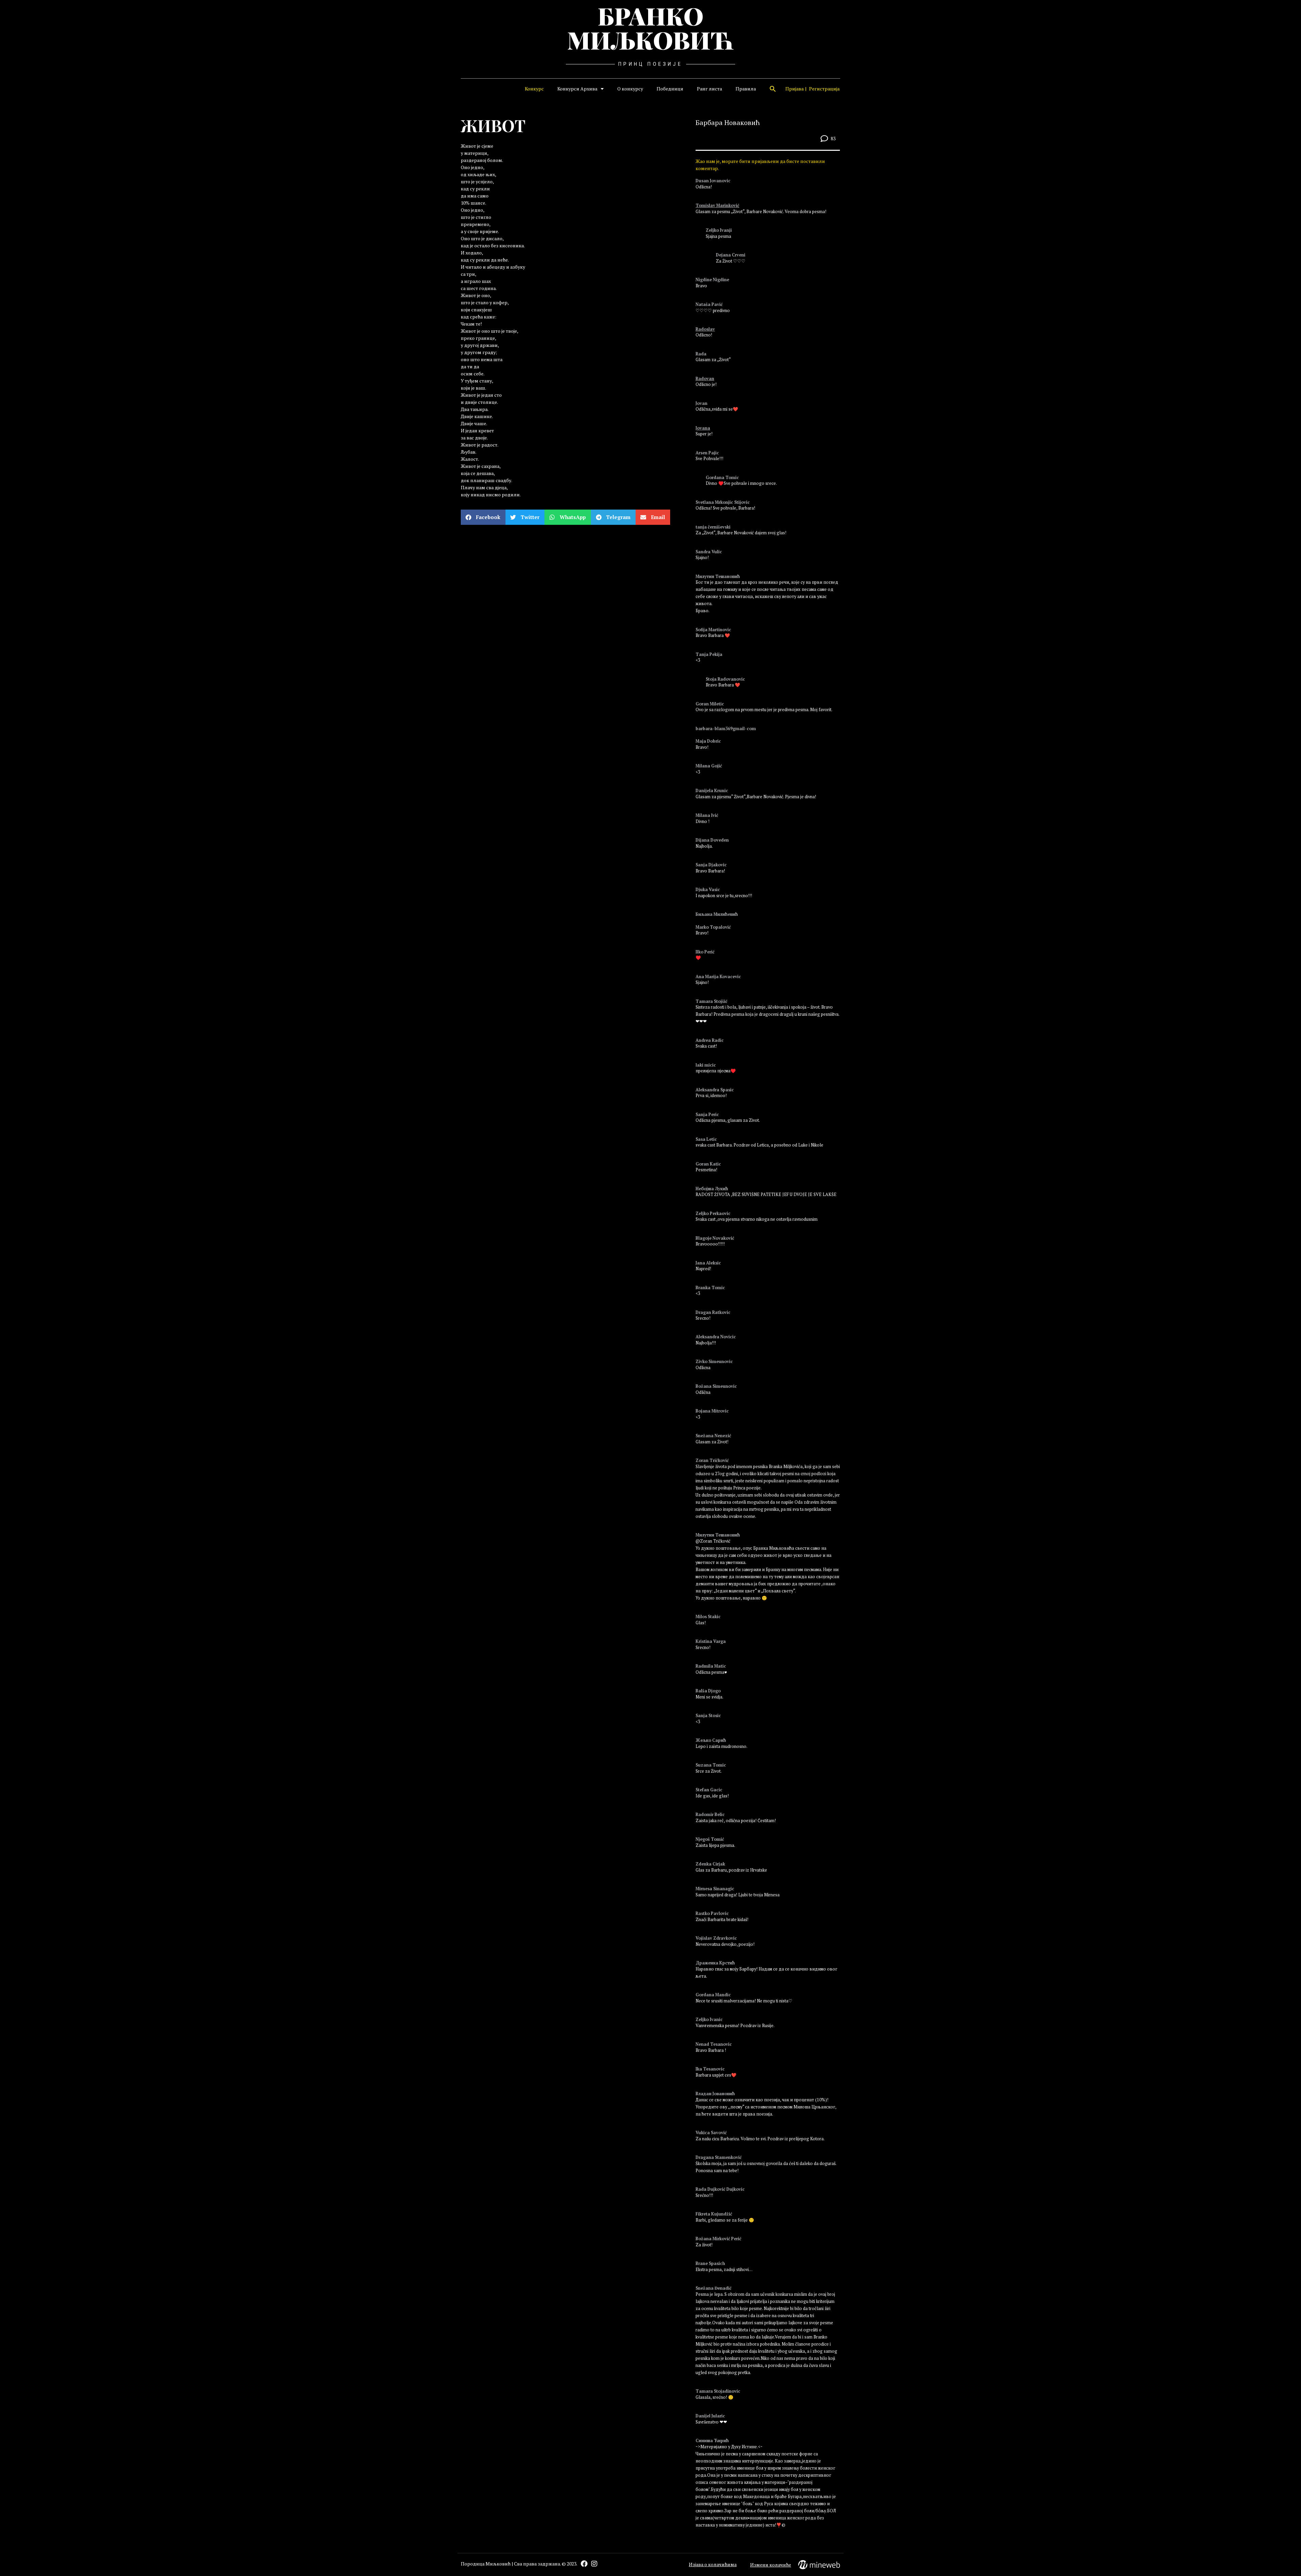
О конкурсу (630, 89)
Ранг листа (709, 89)
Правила (746, 89)
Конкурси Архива (577, 89)
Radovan (705, 379)
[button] (773, 89)
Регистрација (824, 89)
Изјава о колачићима (713, 2564)
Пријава (794, 89)
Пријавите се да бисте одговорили (726, 197)
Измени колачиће (771, 2565)
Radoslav (705, 329)
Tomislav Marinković (717, 205)
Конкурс (534, 89)
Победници (670, 89)
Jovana (703, 428)
